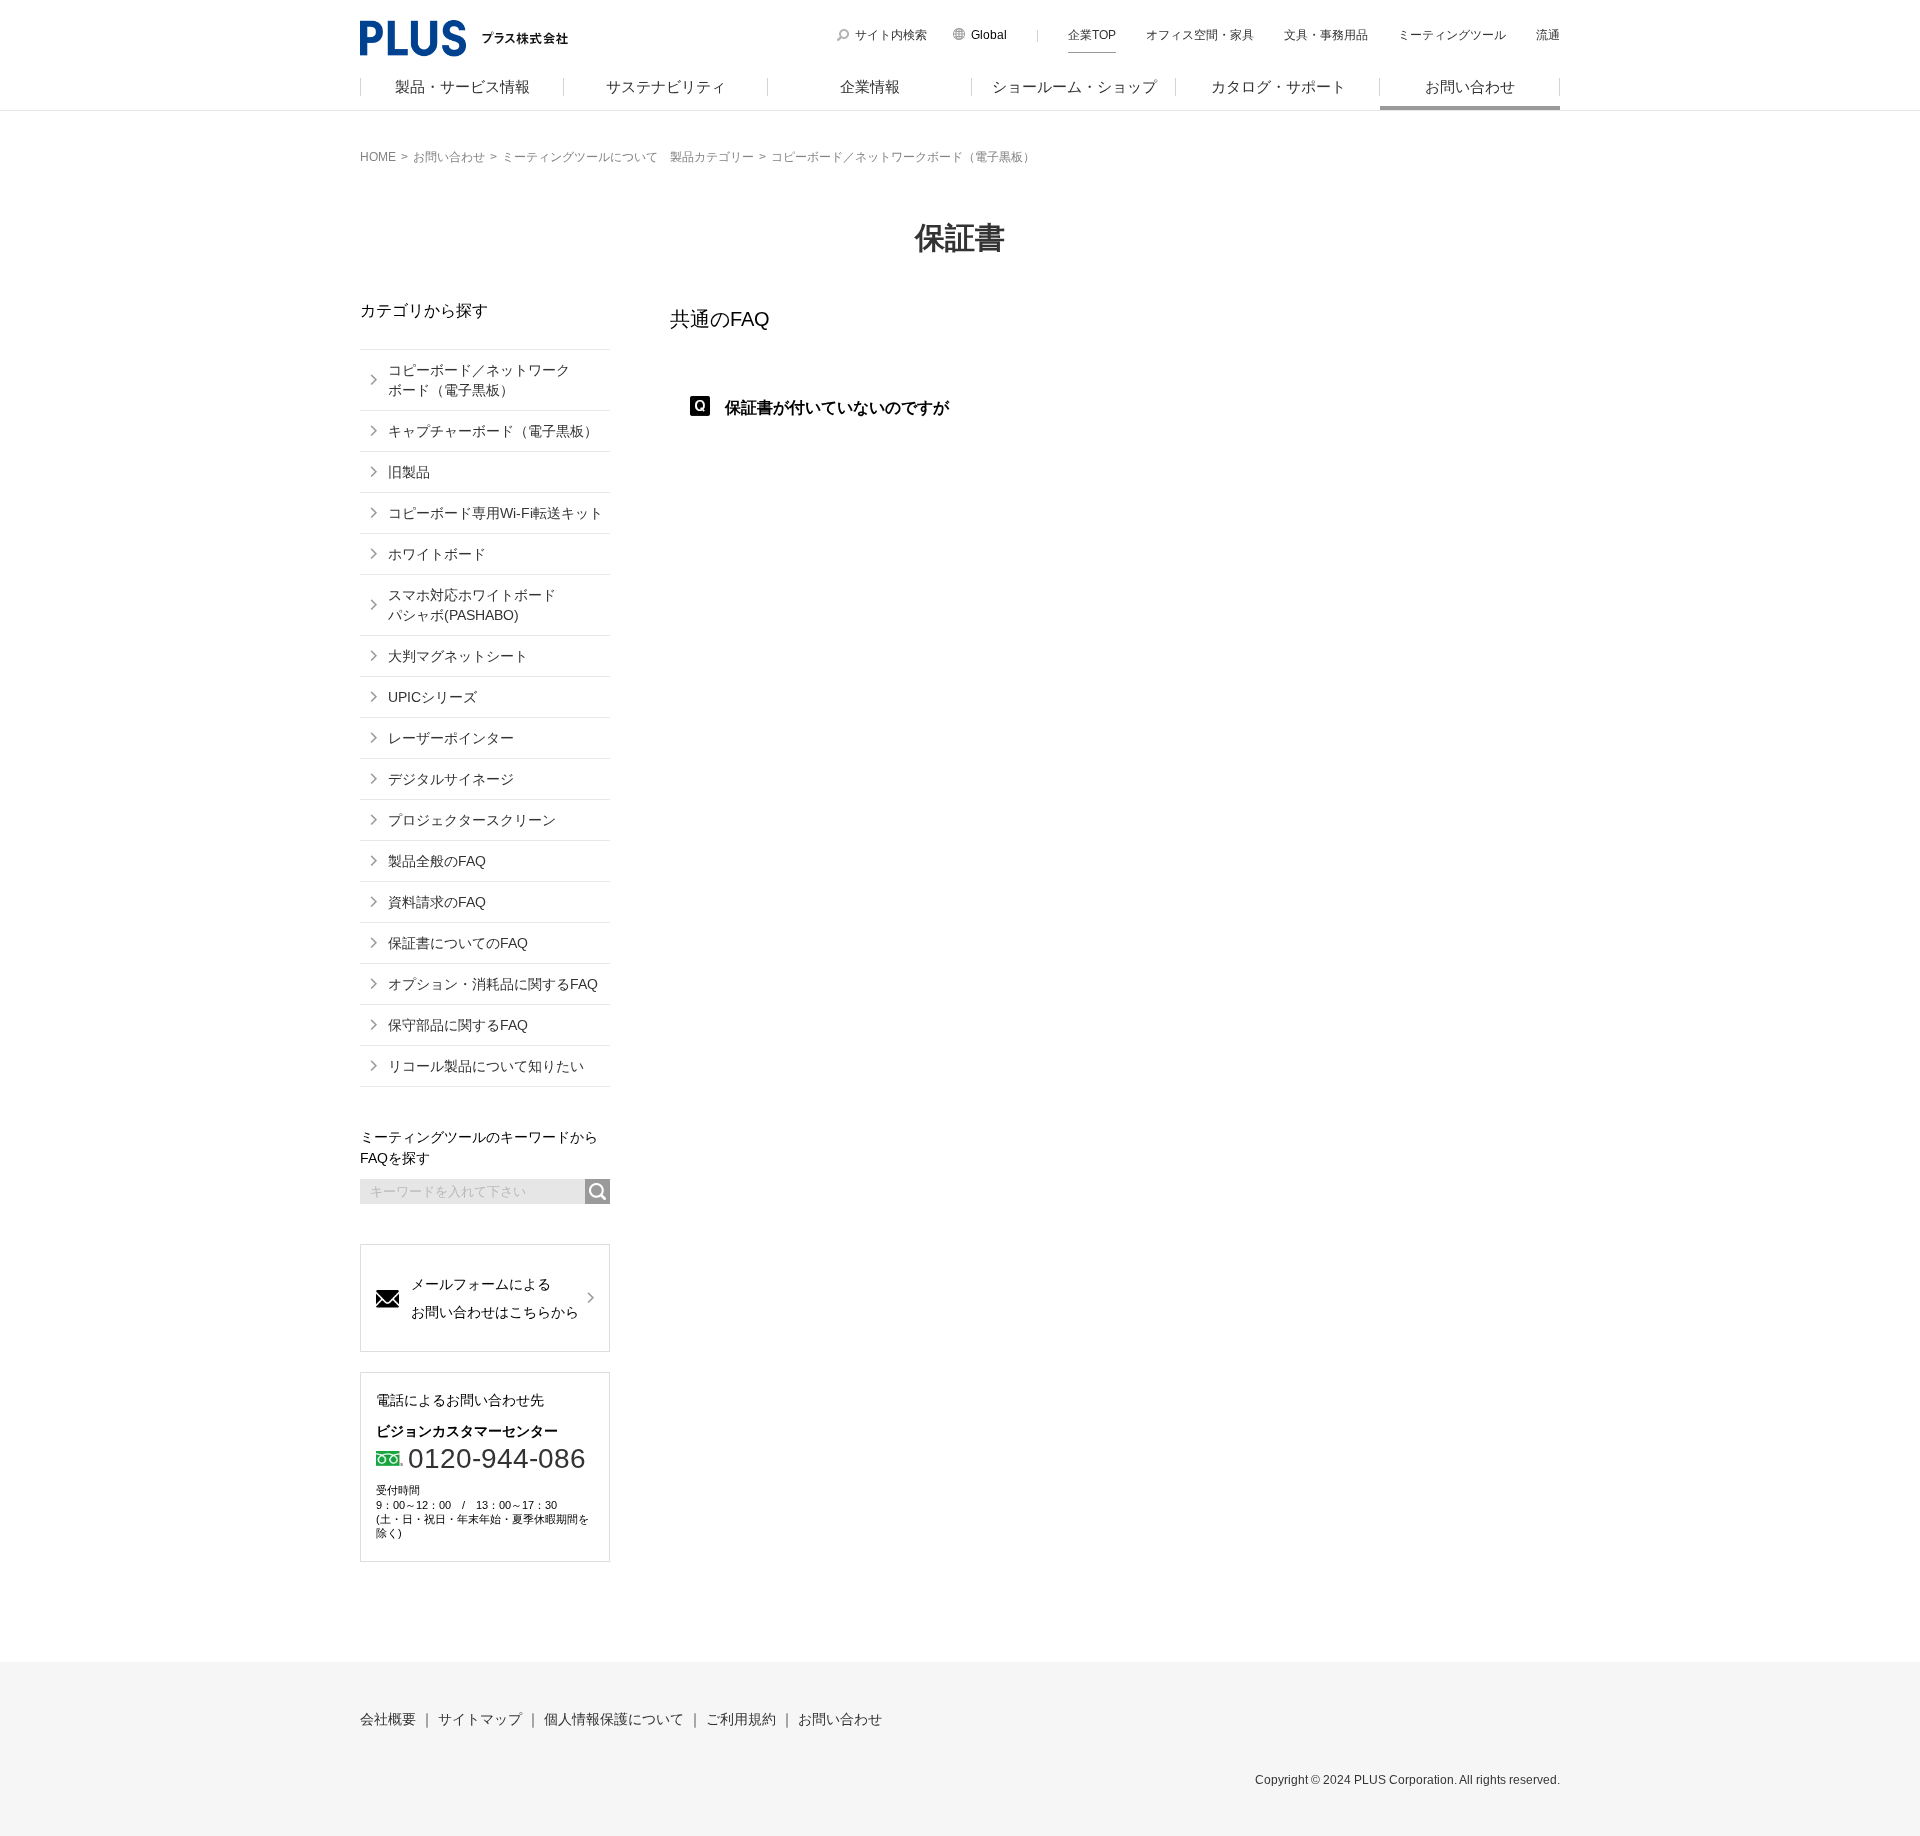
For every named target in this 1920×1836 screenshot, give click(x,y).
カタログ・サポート (1278, 86)
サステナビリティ (666, 86)
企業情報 (870, 86)
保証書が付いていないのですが (837, 407)
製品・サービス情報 (462, 86)
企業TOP (1092, 35)
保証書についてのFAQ (458, 943)
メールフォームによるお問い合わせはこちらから (495, 1298)
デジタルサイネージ (451, 779)
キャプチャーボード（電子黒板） (493, 431)
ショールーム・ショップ (1074, 86)
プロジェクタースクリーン (472, 820)
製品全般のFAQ (437, 861)
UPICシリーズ (432, 697)
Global (989, 35)
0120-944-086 (497, 1458)
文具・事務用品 (1326, 35)
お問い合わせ (1470, 86)
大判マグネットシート (458, 656)
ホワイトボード (437, 554)
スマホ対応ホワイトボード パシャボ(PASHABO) (472, 605)
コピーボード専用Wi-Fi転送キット (495, 513)
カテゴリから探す (424, 311)
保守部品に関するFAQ (458, 1025)
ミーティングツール (1452, 35)
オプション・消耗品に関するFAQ (493, 984)
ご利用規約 (741, 1719)
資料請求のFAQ (437, 902)
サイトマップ (480, 1719)
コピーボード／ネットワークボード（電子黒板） (479, 380)
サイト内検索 (891, 35)
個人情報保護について (614, 1719)
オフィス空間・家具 (1200, 35)
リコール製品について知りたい (486, 1066)
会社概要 (388, 1719)
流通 (1548, 35)
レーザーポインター (451, 738)
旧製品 (409, 472)
